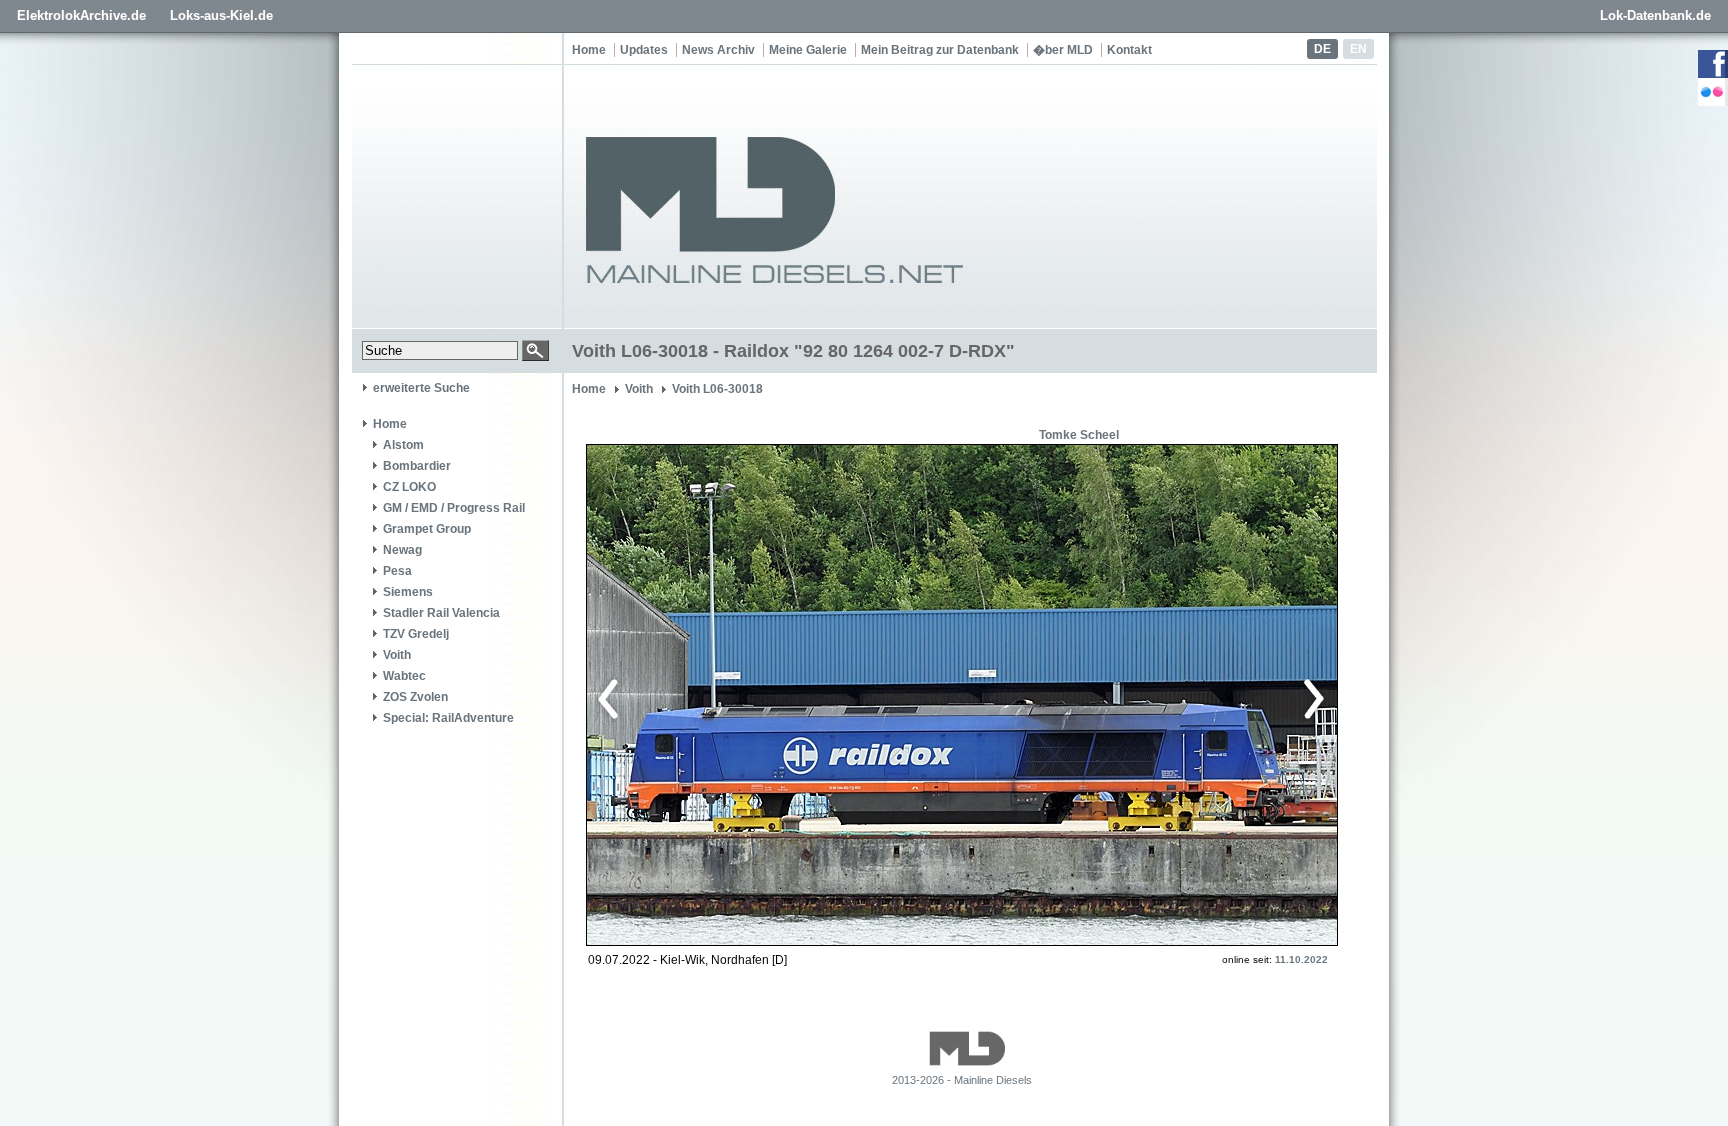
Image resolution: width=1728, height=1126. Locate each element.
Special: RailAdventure (448, 718)
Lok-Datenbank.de (1655, 15)
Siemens (408, 592)
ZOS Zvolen (415, 697)
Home (589, 50)
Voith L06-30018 (717, 389)
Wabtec (404, 676)
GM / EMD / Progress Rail (454, 508)
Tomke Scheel (1079, 435)
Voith (397, 655)
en (1358, 49)
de (1322, 49)
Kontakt (1129, 50)
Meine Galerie (808, 50)
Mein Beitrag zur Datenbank (940, 50)
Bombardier (417, 466)
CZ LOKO (409, 487)
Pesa (397, 571)
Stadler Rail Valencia (441, 613)
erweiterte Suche (421, 388)
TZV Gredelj (416, 634)
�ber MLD (1063, 50)
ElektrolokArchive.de (81, 15)
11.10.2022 (1301, 959)
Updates (644, 50)
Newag (402, 550)
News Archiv (718, 50)
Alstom (403, 445)
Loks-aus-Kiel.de (221, 15)
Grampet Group (427, 529)
